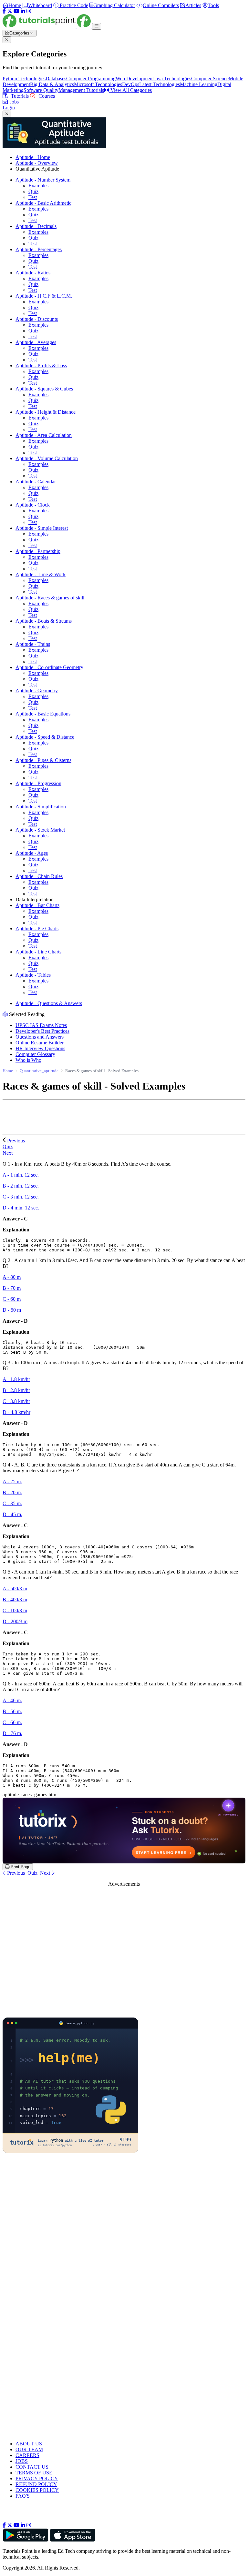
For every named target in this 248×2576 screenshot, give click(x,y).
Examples (38, 186)
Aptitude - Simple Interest (42, 528)
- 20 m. (12, 1492)
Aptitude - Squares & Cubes (44, 389)
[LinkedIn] (23, 11)
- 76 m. (12, 1733)
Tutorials (19, 96)
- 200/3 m (15, 1621)
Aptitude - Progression (38, 783)
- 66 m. (12, 1722)
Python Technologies (24, 79)
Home (8, 1071)
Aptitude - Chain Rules (39, 876)
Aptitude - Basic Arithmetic (43, 203)
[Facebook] (4, 11)
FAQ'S (23, 2496)
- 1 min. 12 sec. (21, 1175)
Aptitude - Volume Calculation (47, 458)
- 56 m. (12, 1711)
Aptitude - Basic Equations (43, 714)
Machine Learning (199, 84)
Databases (56, 79)
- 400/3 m (15, 1599)
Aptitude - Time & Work (41, 574)
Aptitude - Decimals (36, 226)
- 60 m (12, 1299)
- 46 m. (12, 1700)
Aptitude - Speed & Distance (45, 737)
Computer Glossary (35, 1054)
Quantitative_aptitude (39, 1071)
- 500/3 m (15, 1589)
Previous (16, 1141)
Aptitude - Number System (43, 180)
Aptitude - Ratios (33, 273)
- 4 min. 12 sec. (21, 1208)
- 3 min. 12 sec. (21, 1197)
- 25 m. (12, 1481)
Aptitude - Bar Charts (37, 905)
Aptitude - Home (33, 157)
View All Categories (130, 90)
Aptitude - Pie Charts (37, 928)
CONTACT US (32, 2467)
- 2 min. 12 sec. (21, 1186)
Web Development (135, 79)
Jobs (14, 102)
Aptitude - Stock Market (40, 830)
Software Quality (41, 90)
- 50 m (12, 1310)
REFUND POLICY (36, 2484)
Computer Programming (91, 79)
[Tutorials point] (47, 26)
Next (8, 1153)
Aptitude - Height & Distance (46, 412)
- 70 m (12, 1288)
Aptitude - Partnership (38, 551)
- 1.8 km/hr (16, 1379)
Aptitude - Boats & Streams (44, 621)
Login (9, 108)
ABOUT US (29, 2444)
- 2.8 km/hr (16, 1390)
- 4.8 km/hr (16, 1412)
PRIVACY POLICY (37, 2478)
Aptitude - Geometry (37, 691)
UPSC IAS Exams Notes (41, 1025)
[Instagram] (29, 11)
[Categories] (97, 26)
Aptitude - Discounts (37, 319)
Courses (46, 96)
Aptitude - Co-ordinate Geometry (49, 667)
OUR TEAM (29, 2449)
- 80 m (12, 1277)
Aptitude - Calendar (36, 482)
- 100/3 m (15, 1610)
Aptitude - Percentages (39, 249)
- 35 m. (12, 1503)
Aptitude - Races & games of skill (50, 598)
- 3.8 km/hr (16, 1401)
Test (33, 197)
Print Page (20, 1867)
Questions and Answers (40, 1037)
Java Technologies (172, 79)
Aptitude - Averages (36, 342)
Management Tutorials (81, 90)
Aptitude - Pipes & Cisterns (43, 760)
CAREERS (27, 2455)
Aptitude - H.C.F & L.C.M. (44, 296)
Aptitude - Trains (33, 644)
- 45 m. (12, 1514)
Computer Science (210, 79)
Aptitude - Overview (37, 163)
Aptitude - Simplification (41, 807)
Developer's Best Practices (42, 1031)
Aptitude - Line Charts (38, 952)
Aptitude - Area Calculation (44, 435)
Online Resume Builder (40, 1043)
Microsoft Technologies (98, 84)
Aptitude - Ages (32, 853)
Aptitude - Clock (33, 505)
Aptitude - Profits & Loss (41, 365)
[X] (10, 11)
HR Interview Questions (40, 1048)
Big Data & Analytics (52, 84)
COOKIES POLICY (37, 2490)
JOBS (22, 2461)
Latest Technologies (160, 84)
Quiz (33, 191)
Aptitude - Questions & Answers (49, 1003)
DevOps (131, 84)
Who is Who (28, 1060)
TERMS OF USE (34, 2473)
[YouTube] (16, 11)
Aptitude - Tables (33, 975)
